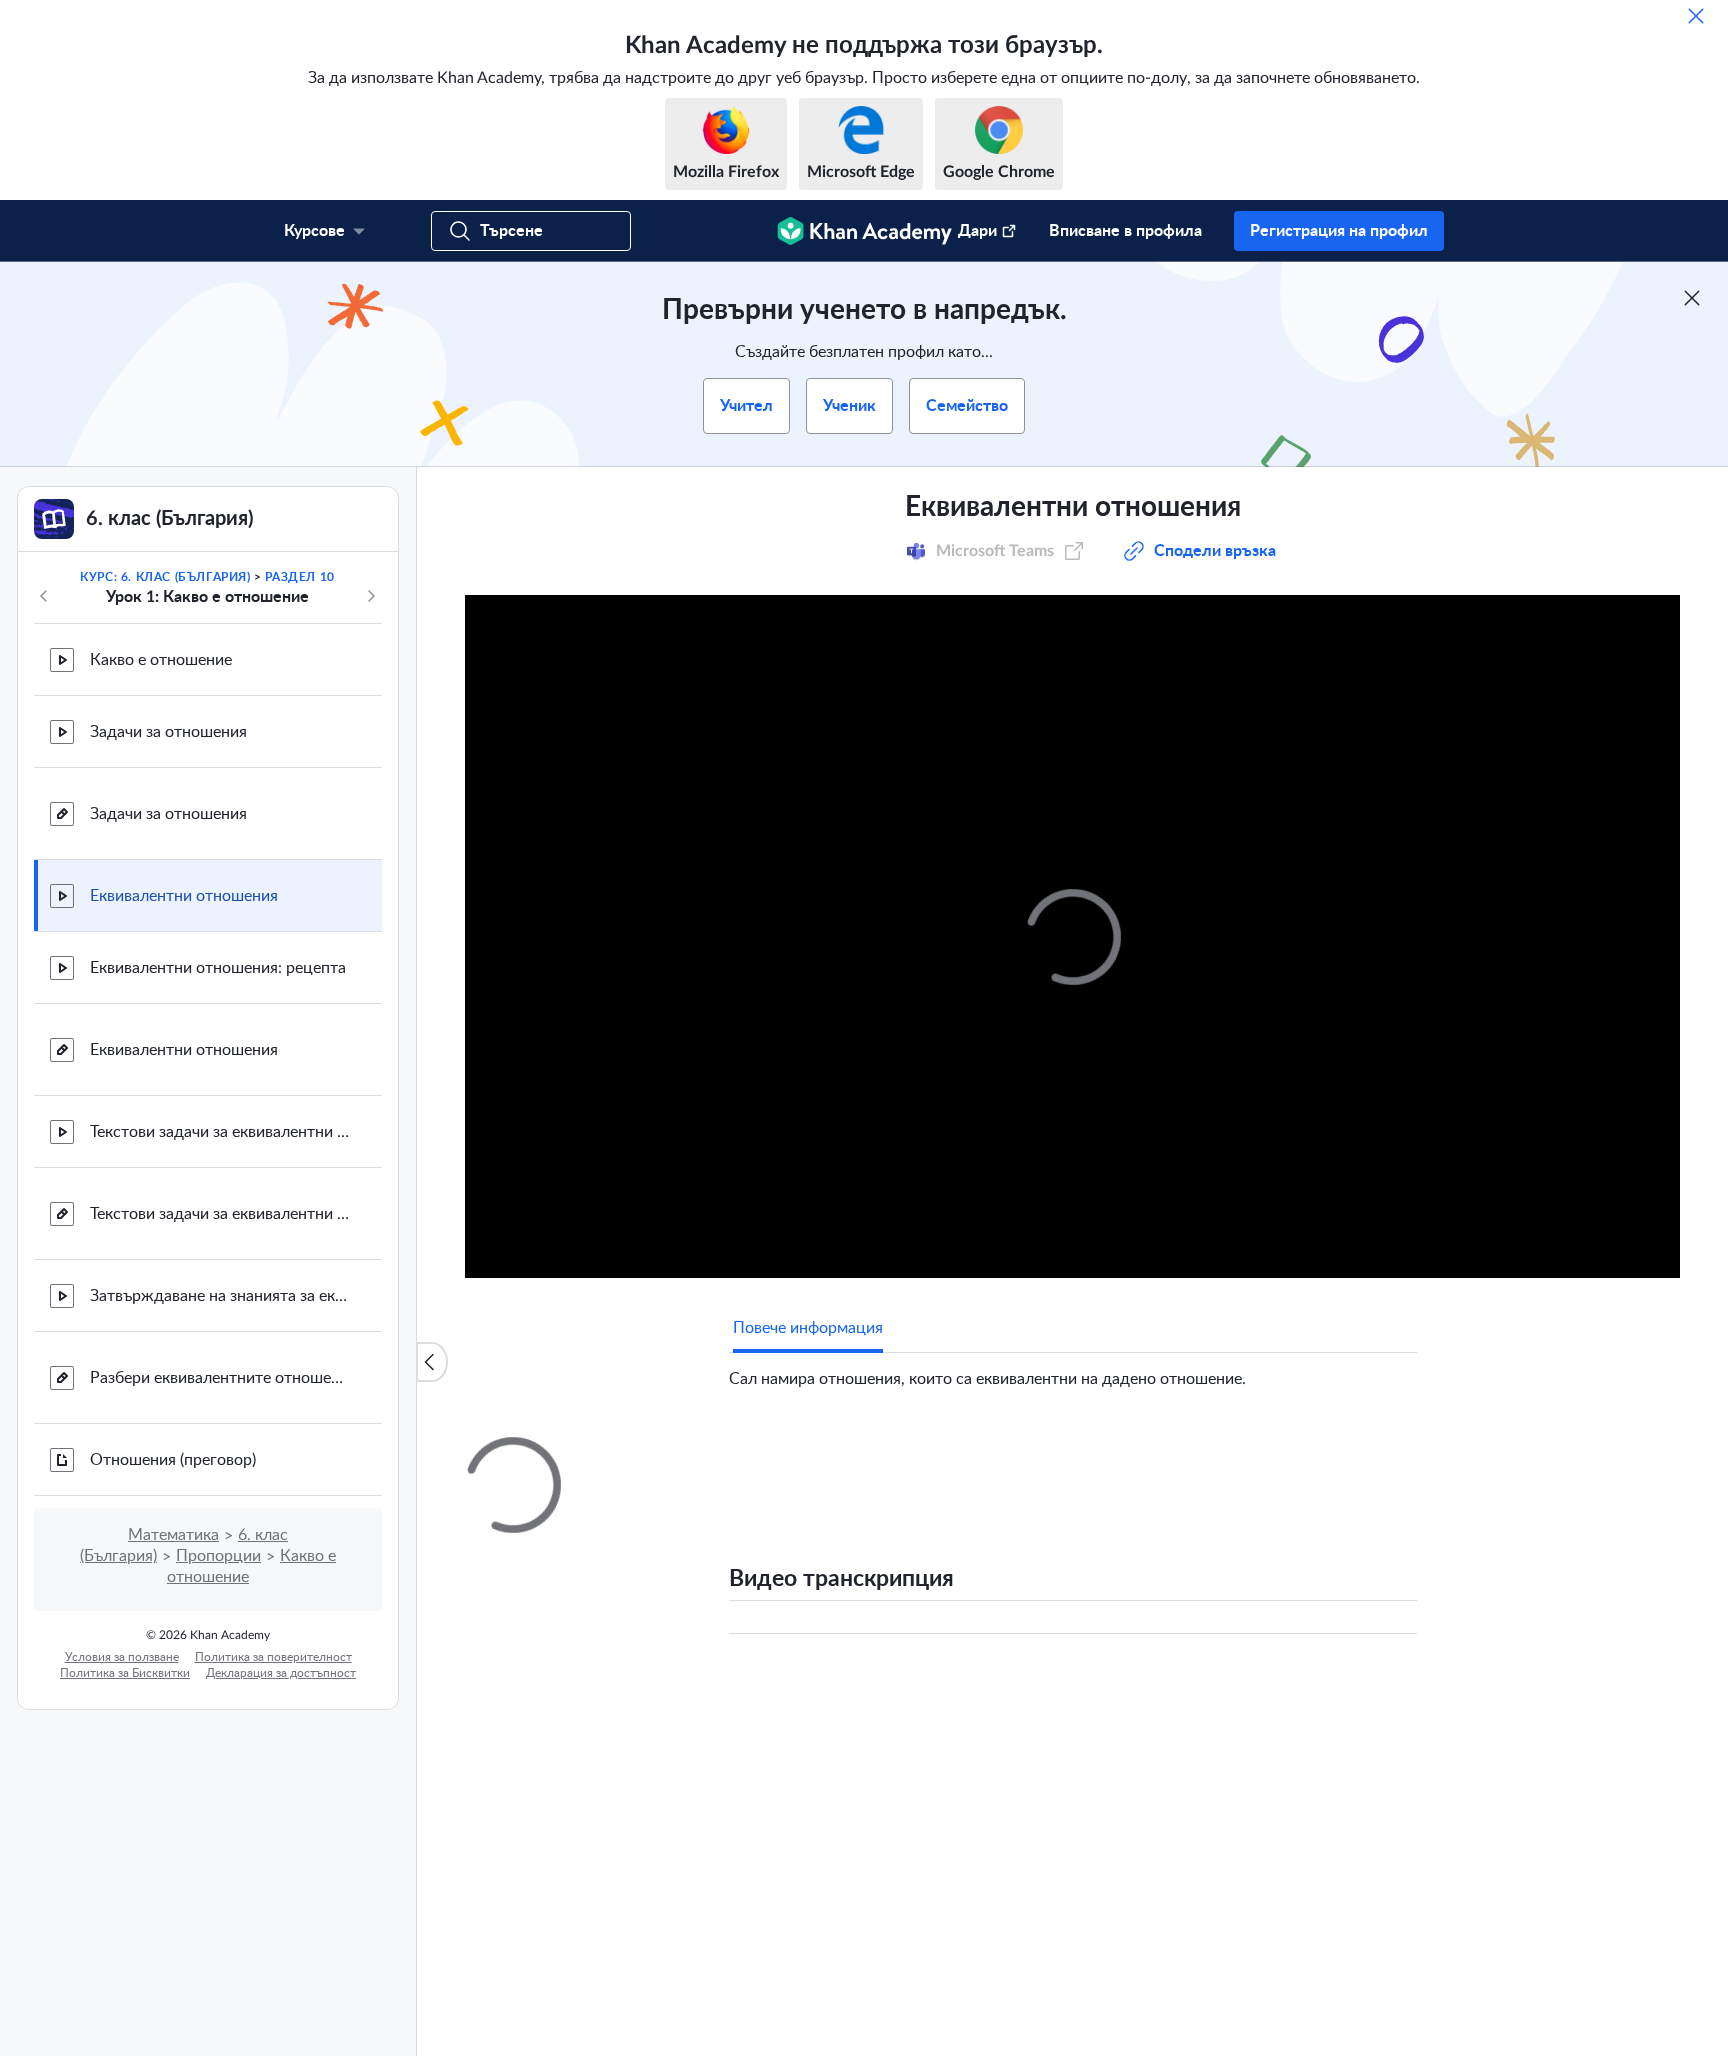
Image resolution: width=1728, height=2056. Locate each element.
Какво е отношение (161, 660)
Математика (173, 1535)
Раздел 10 (299, 577)
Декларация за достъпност (281, 1673)
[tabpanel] (1073, 1371)
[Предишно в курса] (44, 596)
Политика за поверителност (273, 1657)
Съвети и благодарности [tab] (931, 1455)
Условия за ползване (122, 1657)
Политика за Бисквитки (125, 1673)
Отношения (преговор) (173, 1460)
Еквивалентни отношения (184, 896)
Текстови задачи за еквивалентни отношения (220, 1132)
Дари (977, 231)
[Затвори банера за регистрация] (1692, 298)
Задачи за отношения (168, 732)
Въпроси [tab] (784, 1455)
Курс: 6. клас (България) (165, 577)
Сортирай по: (1164, 1692)
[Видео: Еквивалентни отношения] (1072, 936)
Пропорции (218, 1556)
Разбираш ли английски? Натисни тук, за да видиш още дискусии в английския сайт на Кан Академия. (1078, 1880)
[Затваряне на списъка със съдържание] (432, 1362)
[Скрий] (1696, 16)
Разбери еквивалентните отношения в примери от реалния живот (220, 1378)
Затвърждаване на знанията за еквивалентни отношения (220, 1296)
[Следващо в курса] (371, 596)
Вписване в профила (1125, 231)
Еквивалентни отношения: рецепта (218, 968)
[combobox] (1309, 1692)
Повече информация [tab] (808, 1328)
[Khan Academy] (864, 231)
